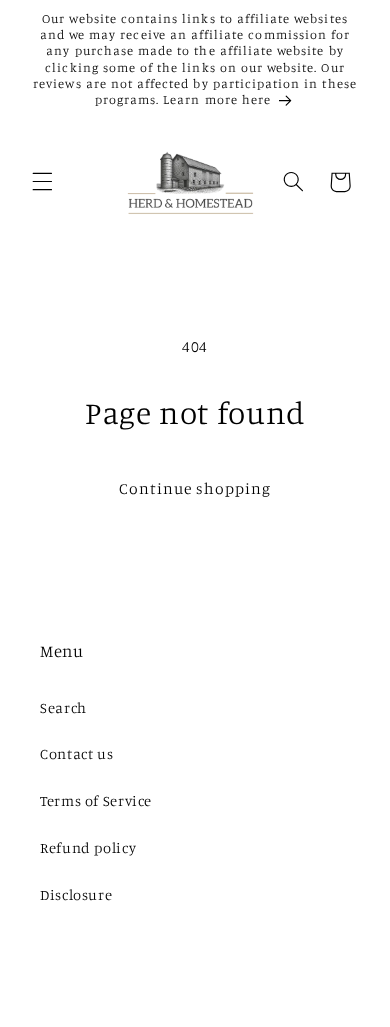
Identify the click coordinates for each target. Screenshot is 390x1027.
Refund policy (88, 847)
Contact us (76, 753)
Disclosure (76, 894)
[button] (42, 182)
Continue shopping (195, 488)
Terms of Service (96, 800)
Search (63, 707)
